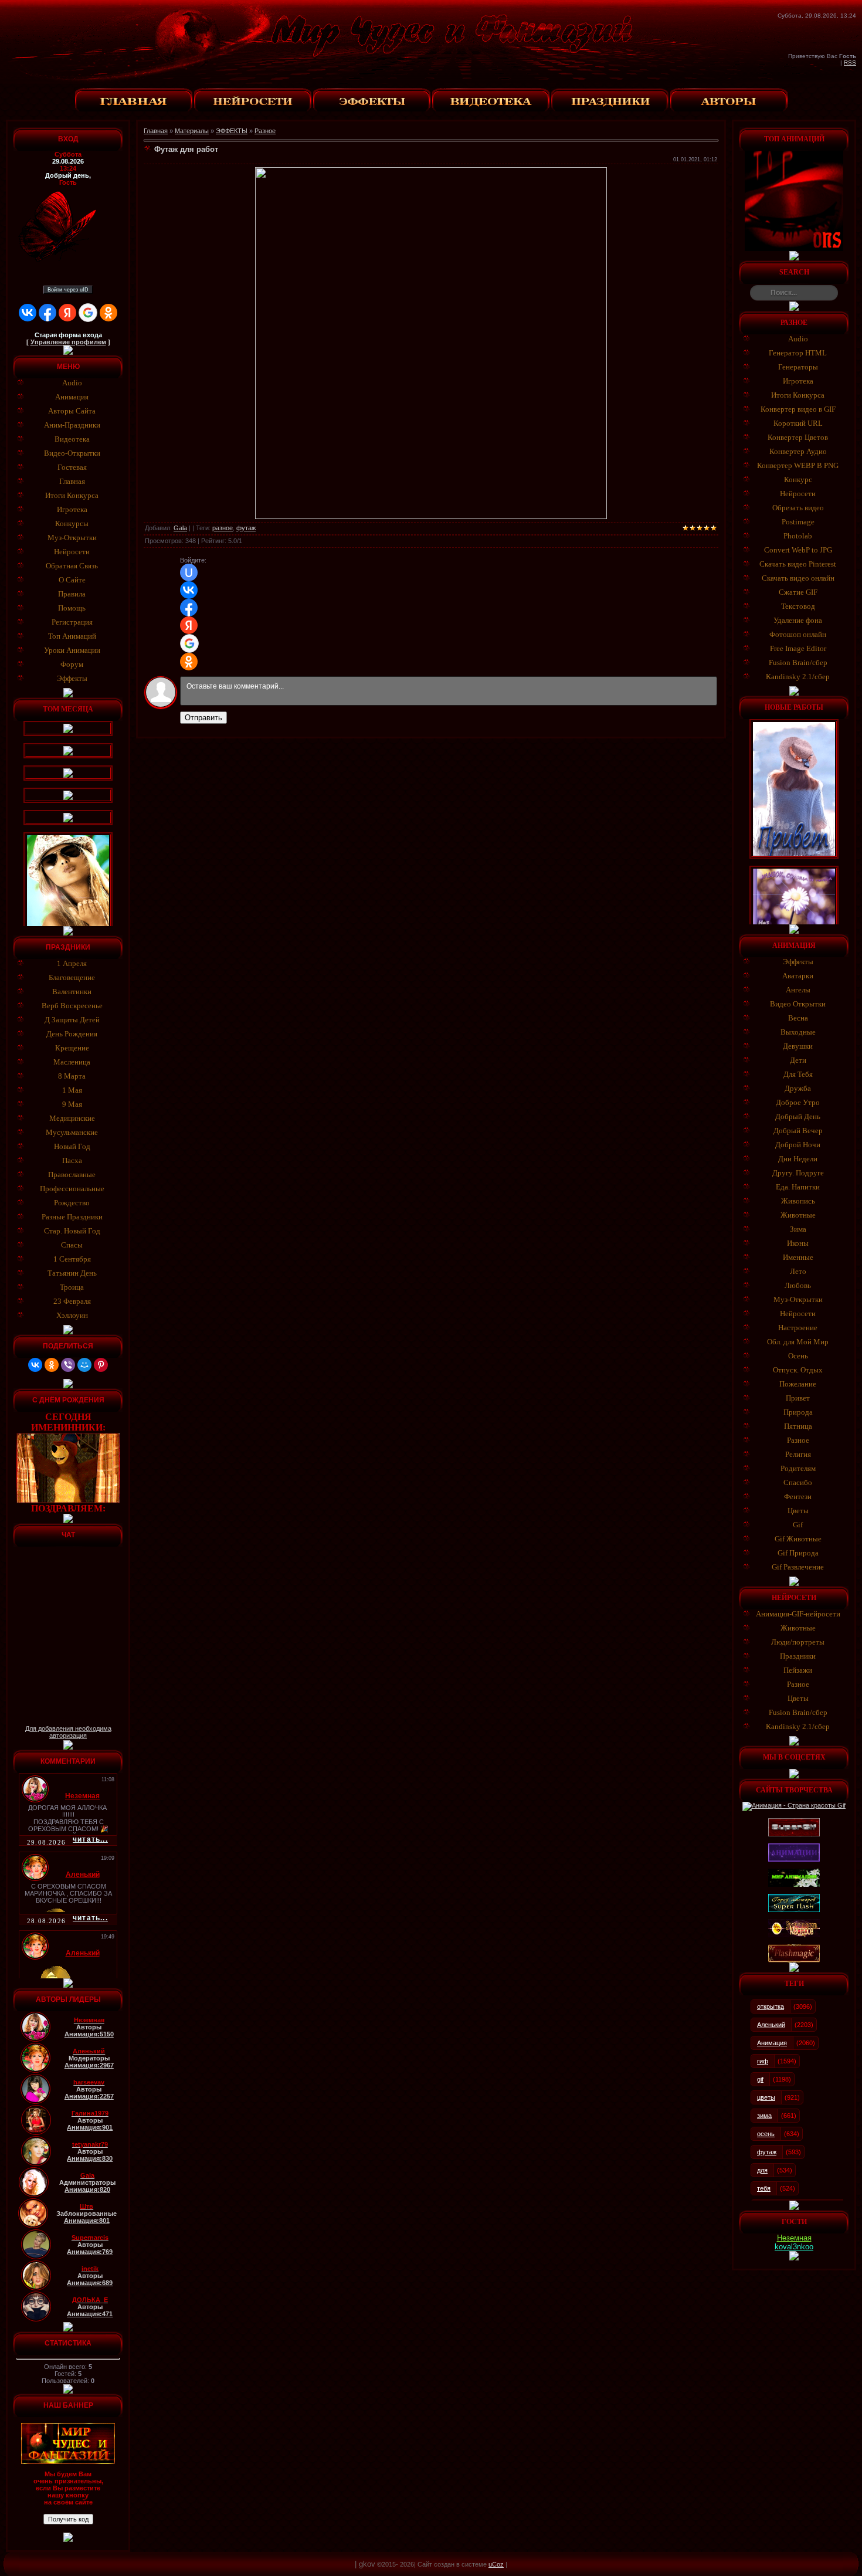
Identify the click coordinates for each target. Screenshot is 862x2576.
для (762, 2170)
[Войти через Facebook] (47, 313)
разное (223, 528)
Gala (180, 528)
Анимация (772, 2043)
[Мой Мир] (84, 1365)
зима (764, 2116)
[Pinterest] (101, 1365)
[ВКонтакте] (35, 1365)
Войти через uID (68, 290)
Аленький (771, 2025)
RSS (850, 62)
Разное (265, 131)
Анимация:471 (90, 2314)
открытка (771, 2006)
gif (760, 2079)
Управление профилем (68, 342)
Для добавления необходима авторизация (68, 1732)
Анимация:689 (90, 2283)
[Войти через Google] (88, 313)
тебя (764, 2188)
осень (766, 2134)
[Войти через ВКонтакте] (28, 313)
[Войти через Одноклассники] (108, 313)
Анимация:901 (90, 2127)
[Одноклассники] (52, 1365)
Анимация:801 (87, 2221)
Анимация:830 (90, 2158)
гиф (763, 2061)
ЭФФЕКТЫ (232, 131)
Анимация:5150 (89, 2034)
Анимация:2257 (89, 2096)
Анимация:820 (87, 2189)
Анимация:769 (90, 2252)
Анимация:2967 (89, 2065)
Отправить (203, 718)
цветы (766, 2097)
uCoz (496, 2564)
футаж (246, 528)
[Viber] (68, 1365)
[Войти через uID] (189, 572)
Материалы (192, 131)
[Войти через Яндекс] (67, 313)
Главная (156, 131)
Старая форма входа (68, 335)
